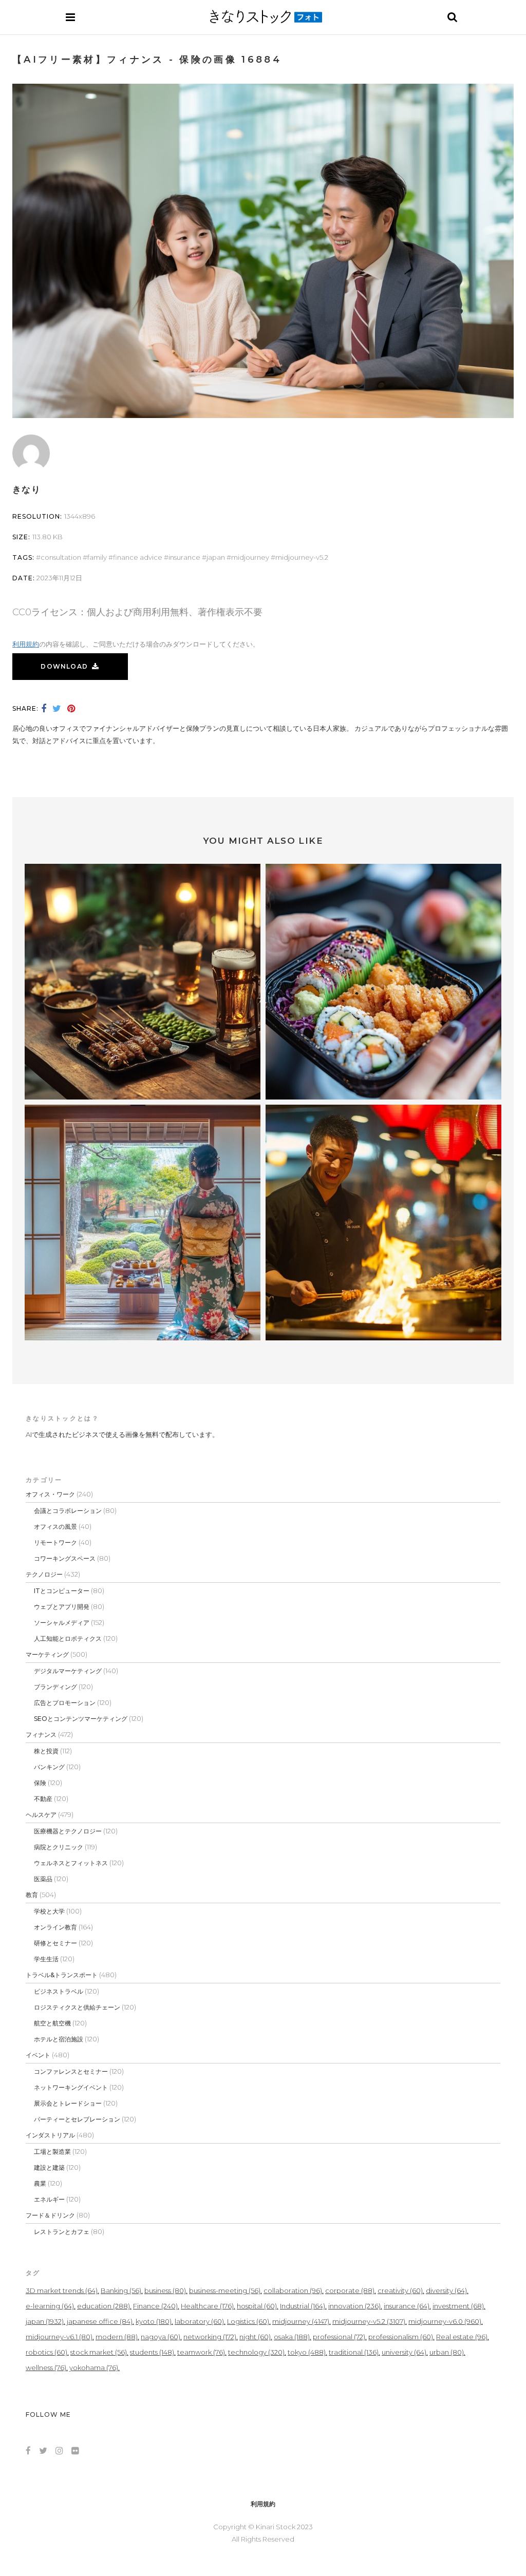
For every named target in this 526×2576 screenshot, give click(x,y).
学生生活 (46, 1959)
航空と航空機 (52, 2023)
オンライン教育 (55, 1927)
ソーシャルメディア (62, 1623)
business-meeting (225, 2290)
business (165, 2290)
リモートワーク (55, 1542)
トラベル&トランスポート (62, 1975)
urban (447, 2352)
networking (210, 2337)
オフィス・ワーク (50, 1494)
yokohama (94, 2367)
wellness (46, 2367)
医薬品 (43, 1879)
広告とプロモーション (65, 1703)
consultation (61, 557)
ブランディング (55, 1687)
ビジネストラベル (59, 1991)
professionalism (401, 2337)
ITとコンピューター (62, 1591)
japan (216, 557)
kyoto (154, 2321)
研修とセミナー (55, 1943)
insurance (184, 557)
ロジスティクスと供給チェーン (77, 2007)
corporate (350, 2290)
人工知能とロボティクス (68, 1639)
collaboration (293, 2290)
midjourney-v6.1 (59, 2337)
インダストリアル (50, 2135)
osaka (292, 2337)
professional (339, 2337)
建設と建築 (49, 2167)
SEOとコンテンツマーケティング (81, 1719)
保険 (40, 1783)
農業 (40, 2183)
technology (256, 2352)
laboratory (199, 2321)
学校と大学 (49, 1911)
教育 (32, 1895)
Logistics (248, 2321)
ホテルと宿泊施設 (59, 2039)
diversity (446, 2290)
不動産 (43, 1799)
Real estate (462, 2337)
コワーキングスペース (65, 1558)
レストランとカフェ (62, 2232)
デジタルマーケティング (68, 1671)
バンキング (49, 1767)
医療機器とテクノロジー (68, 1831)
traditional (354, 2352)
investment (458, 2306)
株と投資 (46, 1751)
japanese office (100, 2321)
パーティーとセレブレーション (77, 2119)
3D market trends (62, 2290)
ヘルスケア (41, 1815)
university (404, 2352)
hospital (257, 2306)
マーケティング (47, 1654)
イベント (38, 2055)
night (255, 2337)
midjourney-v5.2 (302, 557)
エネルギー (49, 2199)
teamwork (201, 2352)
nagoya (161, 2337)
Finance (155, 2306)
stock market (99, 2352)
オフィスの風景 (55, 1527)
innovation (354, 2306)
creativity (400, 2290)
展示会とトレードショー (68, 2103)
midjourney (250, 557)
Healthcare (207, 2306)
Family (97, 557)
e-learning (50, 2306)
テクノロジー (44, 1574)
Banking (121, 2290)
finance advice (138, 557)
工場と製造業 (52, 2152)
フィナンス (41, 1735)
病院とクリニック (59, 1847)
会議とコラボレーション (68, 1511)
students (152, 2352)
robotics (46, 2352)
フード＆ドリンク (50, 2215)
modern (117, 2337)
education (104, 2306)
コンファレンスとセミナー (71, 2071)
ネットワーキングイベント (71, 2087)
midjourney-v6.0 (445, 2321)
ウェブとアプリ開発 (62, 1607)
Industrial (303, 2306)
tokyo (307, 2352)
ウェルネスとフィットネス (71, 1863)
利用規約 (26, 644)
